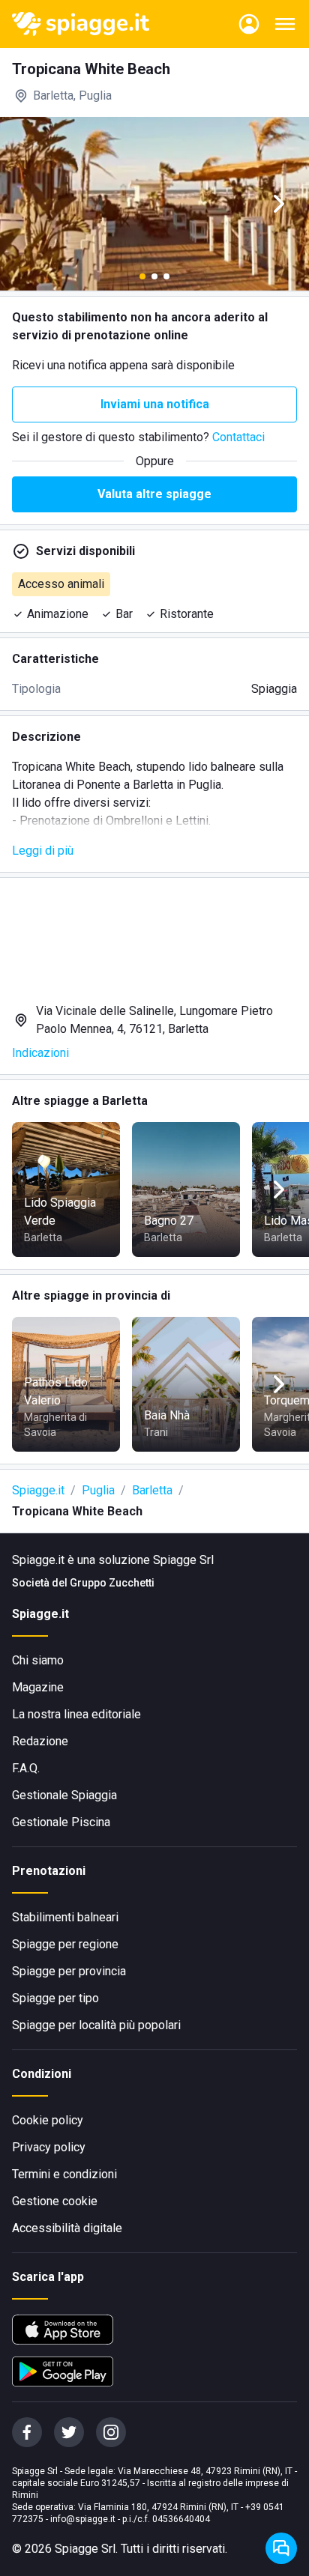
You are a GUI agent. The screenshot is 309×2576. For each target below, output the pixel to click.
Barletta (152, 1490)
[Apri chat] (281, 2548)
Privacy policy (49, 2147)
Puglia (98, 1490)
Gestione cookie (55, 2201)
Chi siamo (38, 1660)
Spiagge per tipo (55, 1998)
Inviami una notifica (155, 404)
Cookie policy (48, 2120)
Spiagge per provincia (69, 1971)
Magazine (38, 1687)
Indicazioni (40, 1053)
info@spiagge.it (83, 2519)
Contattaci (238, 437)
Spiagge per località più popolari (96, 2025)
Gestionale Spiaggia (64, 1795)
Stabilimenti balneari (65, 1917)
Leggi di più (43, 851)
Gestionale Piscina (61, 1822)
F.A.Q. (26, 1768)
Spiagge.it (38, 1490)
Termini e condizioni (64, 2174)
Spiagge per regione (65, 1944)
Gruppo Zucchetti (112, 1583)
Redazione (40, 1741)
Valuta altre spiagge (154, 494)
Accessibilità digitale (67, 2228)
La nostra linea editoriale (76, 1714)
